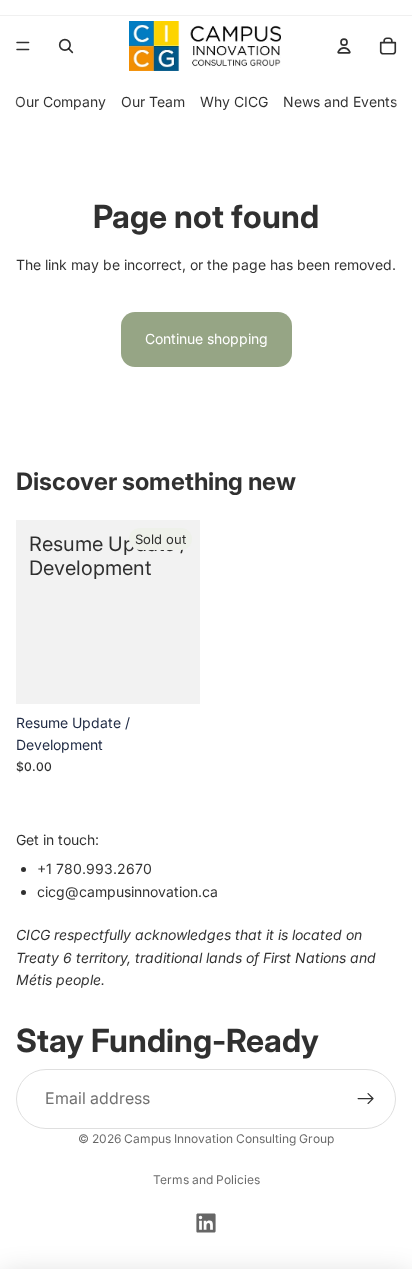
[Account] (344, 46)
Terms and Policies (206, 1179)
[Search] (66, 46)
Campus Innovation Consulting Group (229, 1138)
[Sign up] (366, 1099)
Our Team (153, 101)
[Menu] (23, 46)
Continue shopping (206, 338)
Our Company (60, 101)
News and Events (340, 101)
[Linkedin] (206, 1223)
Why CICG (234, 101)
